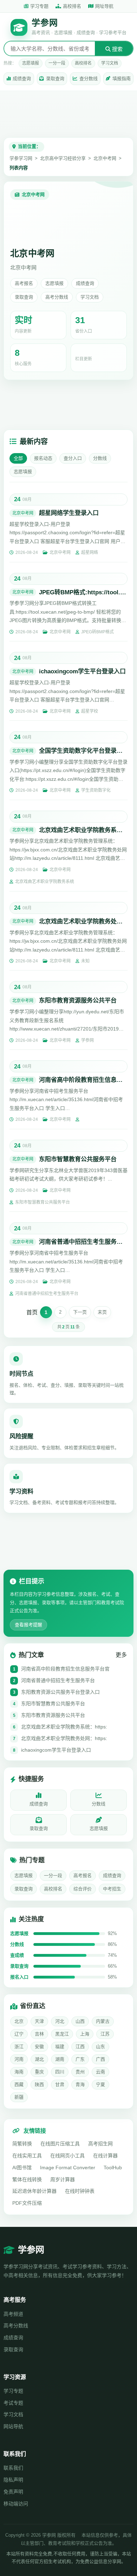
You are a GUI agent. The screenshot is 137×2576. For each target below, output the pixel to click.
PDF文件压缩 (27, 2203)
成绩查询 (22, 79)
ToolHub (113, 2168)
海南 (19, 2072)
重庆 (39, 2072)
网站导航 (13, 2426)
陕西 (39, 2084)
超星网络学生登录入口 (69, 513)
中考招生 (112, 1889)
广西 (100, 2059)
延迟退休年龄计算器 (34, 2191)
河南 (19, 2059)
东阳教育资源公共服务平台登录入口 (60, 1692)
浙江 (19, 2047)
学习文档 (110, 63)
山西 (80, 2021)
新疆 (19, 2097)
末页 (102, 1312)
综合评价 (83, 1889)
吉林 (39, 2034)
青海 (80, 2084)
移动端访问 (16, 2504)
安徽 (39, 2047)
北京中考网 (105, 158)
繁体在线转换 (27, 2179)
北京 (19, 2021)
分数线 (100, 458)
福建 (60, 2047)
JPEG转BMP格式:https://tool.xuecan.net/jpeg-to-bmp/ (83, 592)
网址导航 (104, 6)
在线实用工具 (27, 2156)
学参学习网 (21, 158)
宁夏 (100, 2084)
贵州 (80, 2072)
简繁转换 (22, 2144)
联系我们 (13, 2468)
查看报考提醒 (28, 1625)
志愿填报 (31, 63)
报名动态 (43, 458)
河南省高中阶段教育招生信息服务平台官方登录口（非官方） (83, 1080)
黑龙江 (62, 2034)
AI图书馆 (22, 2168)
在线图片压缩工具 (60, 2144)
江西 (80, 2047)
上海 (85, 2034)
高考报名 (24, 283)
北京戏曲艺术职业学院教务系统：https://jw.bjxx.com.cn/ (83, 830)
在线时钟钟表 (80, 2191)
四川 (60, 2072)
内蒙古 (103, 2021)
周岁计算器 (63, 2179)
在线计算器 (105, 2156)
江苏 (105, 2034)
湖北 (39, 2059)
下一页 (80, 1312)
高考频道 (13, 2314)
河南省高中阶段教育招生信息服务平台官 (65, 1669)
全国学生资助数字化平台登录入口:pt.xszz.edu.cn (83, 751)
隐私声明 (13, 2480)
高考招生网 (100, 2144)
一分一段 (57, 63)
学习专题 (39, 6)
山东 (100, 2047)
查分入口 (73, 458)
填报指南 (122, 79)
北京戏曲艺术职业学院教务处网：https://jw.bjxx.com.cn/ (83, 921)
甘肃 (60, 2084)
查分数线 (89, 79)
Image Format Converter (68, 2168)
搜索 (117, 49)
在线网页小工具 (67, 2156)
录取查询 (55, 79)
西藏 (19, 2084)
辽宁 (19, 2034)
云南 (100, 2072)
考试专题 (13, 2403)
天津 (39, 2021)
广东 (80, 2059)
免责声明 (13, 2492)
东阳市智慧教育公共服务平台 (78, 1159)
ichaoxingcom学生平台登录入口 (82, 671)
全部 (18, 458)
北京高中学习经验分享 (63, 158)
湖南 (60, 2059)
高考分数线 (57, 297)
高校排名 (72, 6)
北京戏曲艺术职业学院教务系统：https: (64, 1727)
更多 (121, 1655)
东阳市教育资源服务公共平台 (78, 1001)
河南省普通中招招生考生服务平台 (83, 1242)
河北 (60, 2021)
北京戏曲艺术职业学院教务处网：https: (64, 1738)
